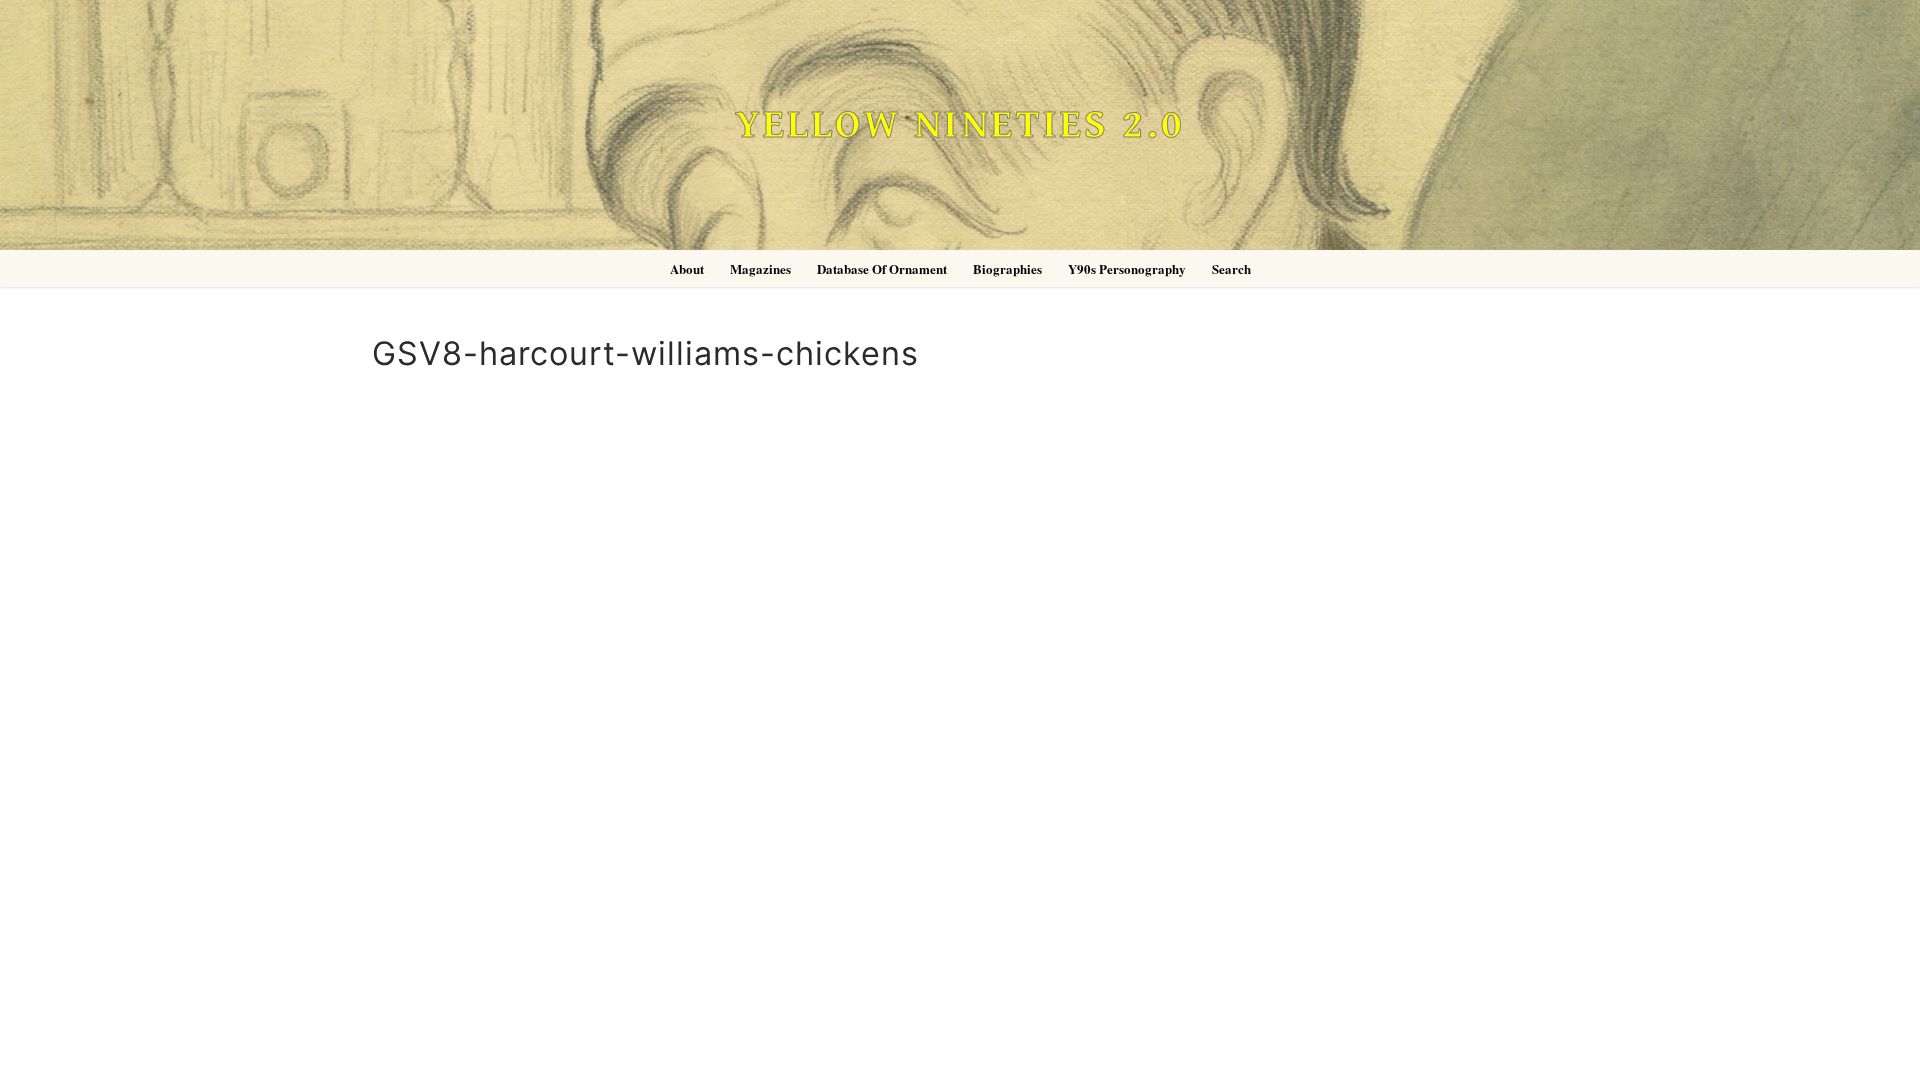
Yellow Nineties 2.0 (960, 125)
